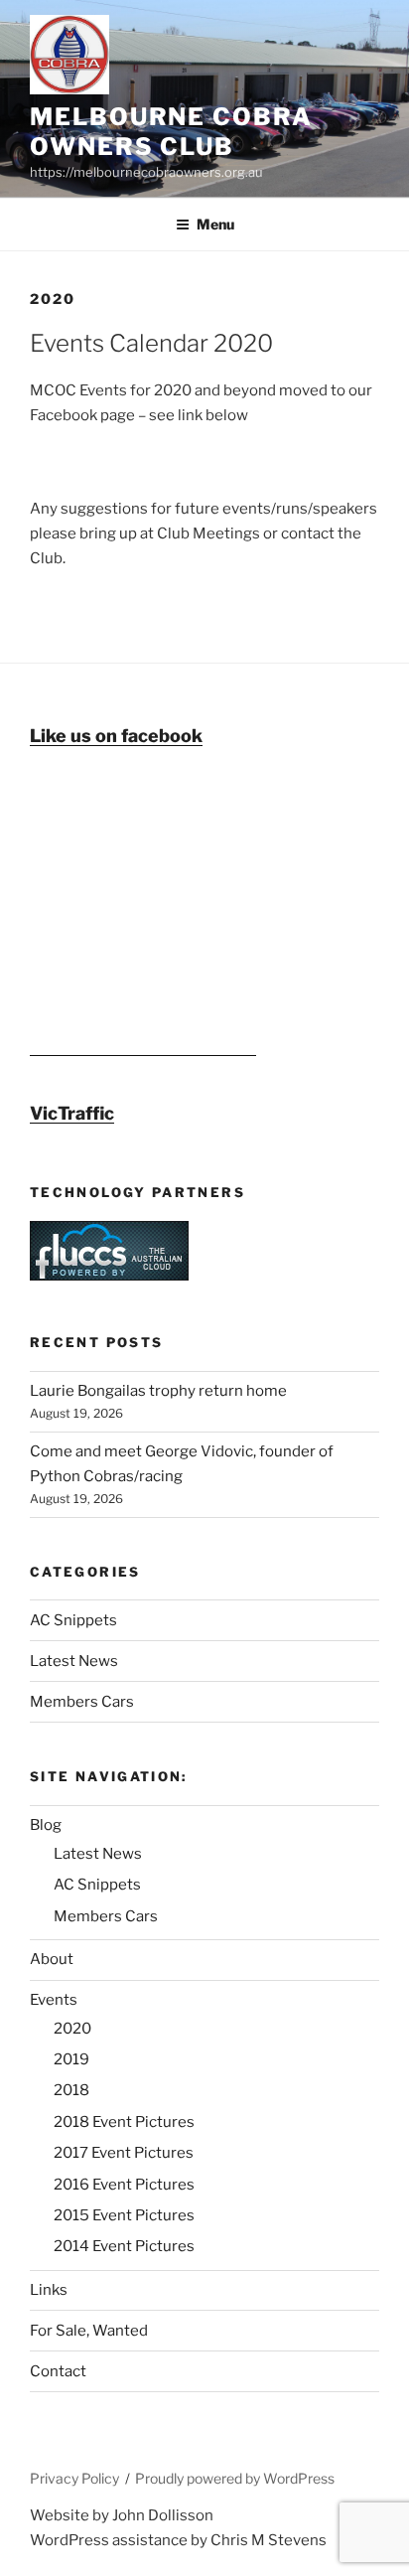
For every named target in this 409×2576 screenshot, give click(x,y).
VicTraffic (72, 1113)
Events (54, 2000)
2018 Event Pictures (124, 2122)
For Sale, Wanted (89, 2331)
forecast (143, 1046)
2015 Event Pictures (124, 2215)
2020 (72, 2029)
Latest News (74, 1661)
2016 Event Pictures (124, 2185)
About (52, 1959)
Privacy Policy (74, 2478)
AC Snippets (73, 1620)
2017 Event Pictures (124, 2153)
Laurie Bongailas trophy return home (158, 1391)
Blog (46, 1825)
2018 (71, 2090)
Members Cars (82, 1702)
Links (49, 2290)
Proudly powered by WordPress (235, 2478)
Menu (215, 224)
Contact (58, 2371)
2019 (71, 2059)
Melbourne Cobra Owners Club (171, 132)
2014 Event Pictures (124, 2246)
